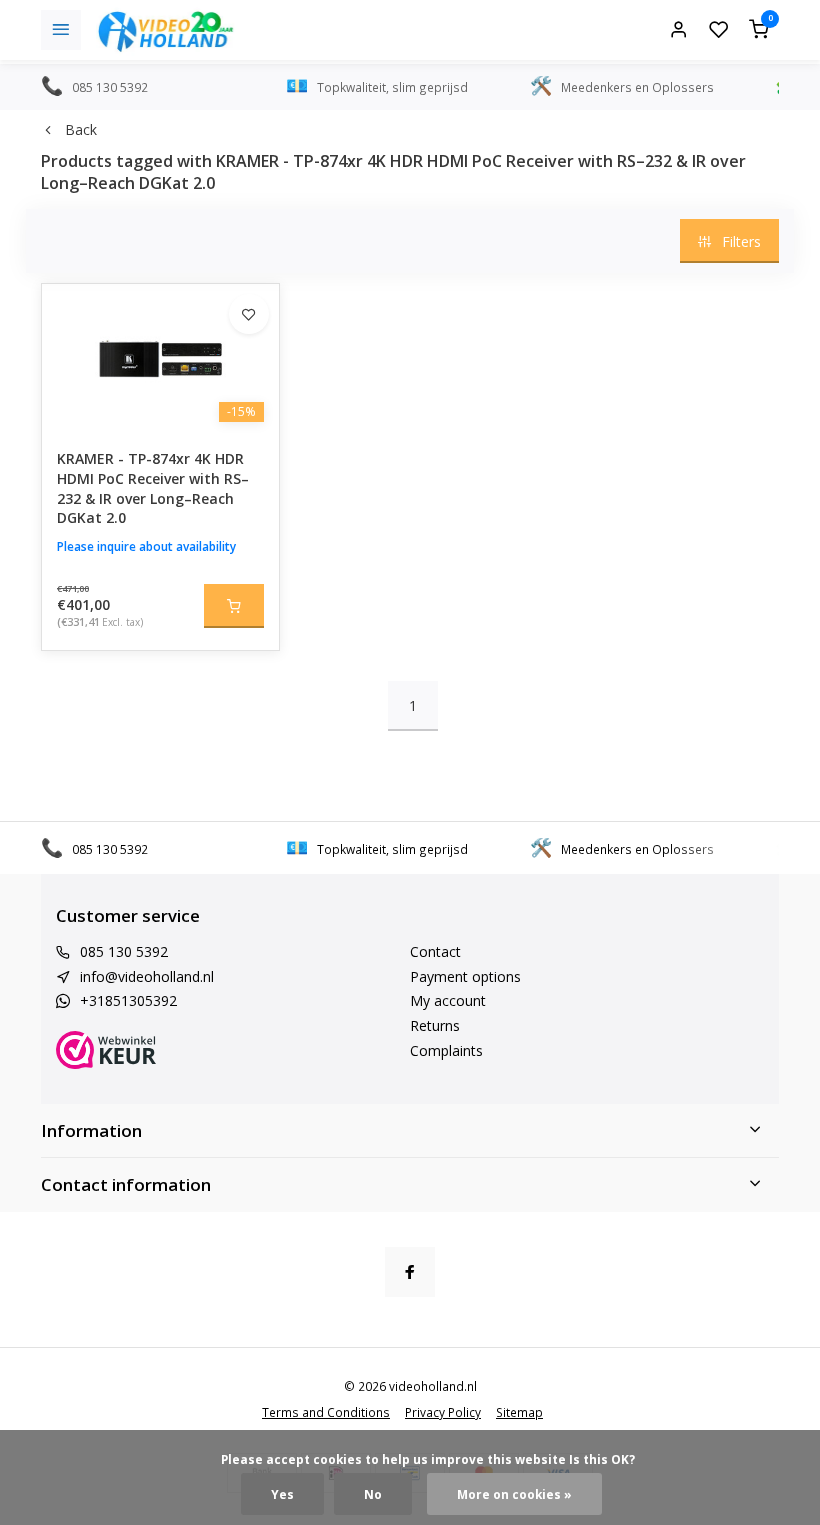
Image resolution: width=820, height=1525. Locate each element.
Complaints (446, 1050)
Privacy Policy (443, 1412)
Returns (435, 1025)
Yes (282, 1494)
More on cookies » (514, 1494)
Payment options (465, 976)
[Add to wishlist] (249, 314)
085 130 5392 (124, 951)
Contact (435, 951)
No (373, 1494)
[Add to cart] (234, 606)
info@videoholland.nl (147, 976)
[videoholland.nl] (166, 30)
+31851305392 (128, 1000)
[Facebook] (410, 1272)
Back (81, 129)
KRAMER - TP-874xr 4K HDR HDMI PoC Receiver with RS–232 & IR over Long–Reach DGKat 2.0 (153, 488)
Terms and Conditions (326, 1412)
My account (448, 1000)
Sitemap (519, 1412)
